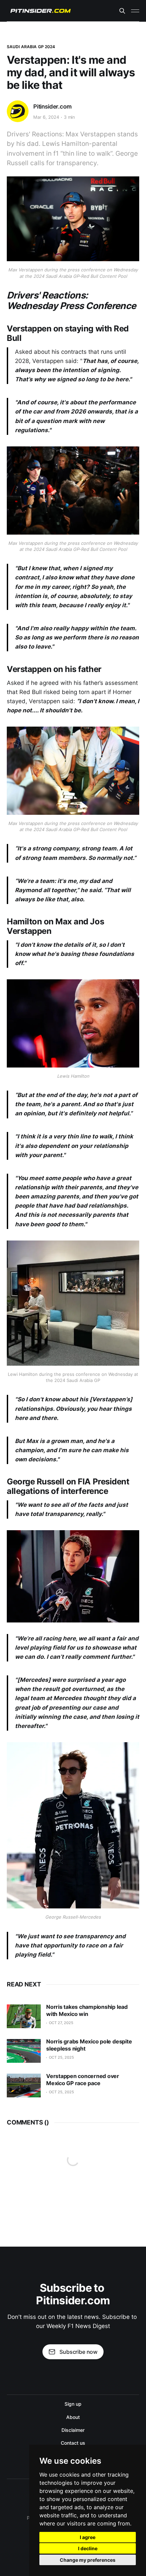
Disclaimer (73, 2430)
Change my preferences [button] (88, 2560)
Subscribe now (78, 2352)
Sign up (73, 2404)
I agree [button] (88, 2537)
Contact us (73, 2443)
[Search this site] (122, 11)
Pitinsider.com (52, 107)
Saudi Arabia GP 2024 (31, 47)
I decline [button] (88, 2548)
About (73, 2417)
